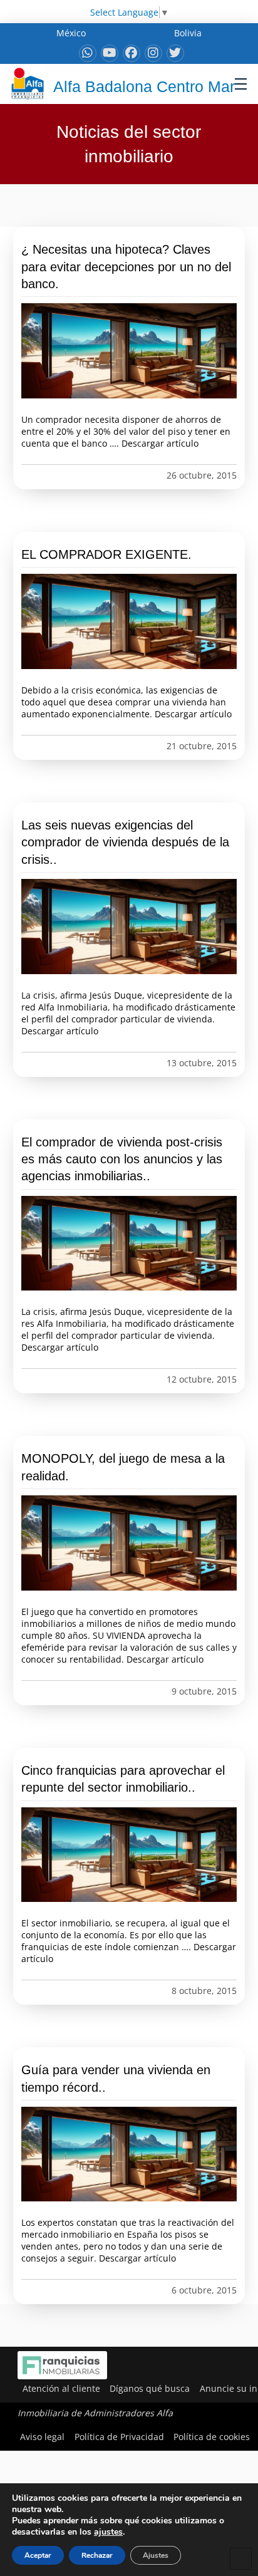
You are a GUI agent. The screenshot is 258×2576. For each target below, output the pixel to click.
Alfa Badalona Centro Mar (144, 86)
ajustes (108, 2532)
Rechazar (97, 2555)
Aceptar (38, 2555)
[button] (241, 84)
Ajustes (156, 2555)
